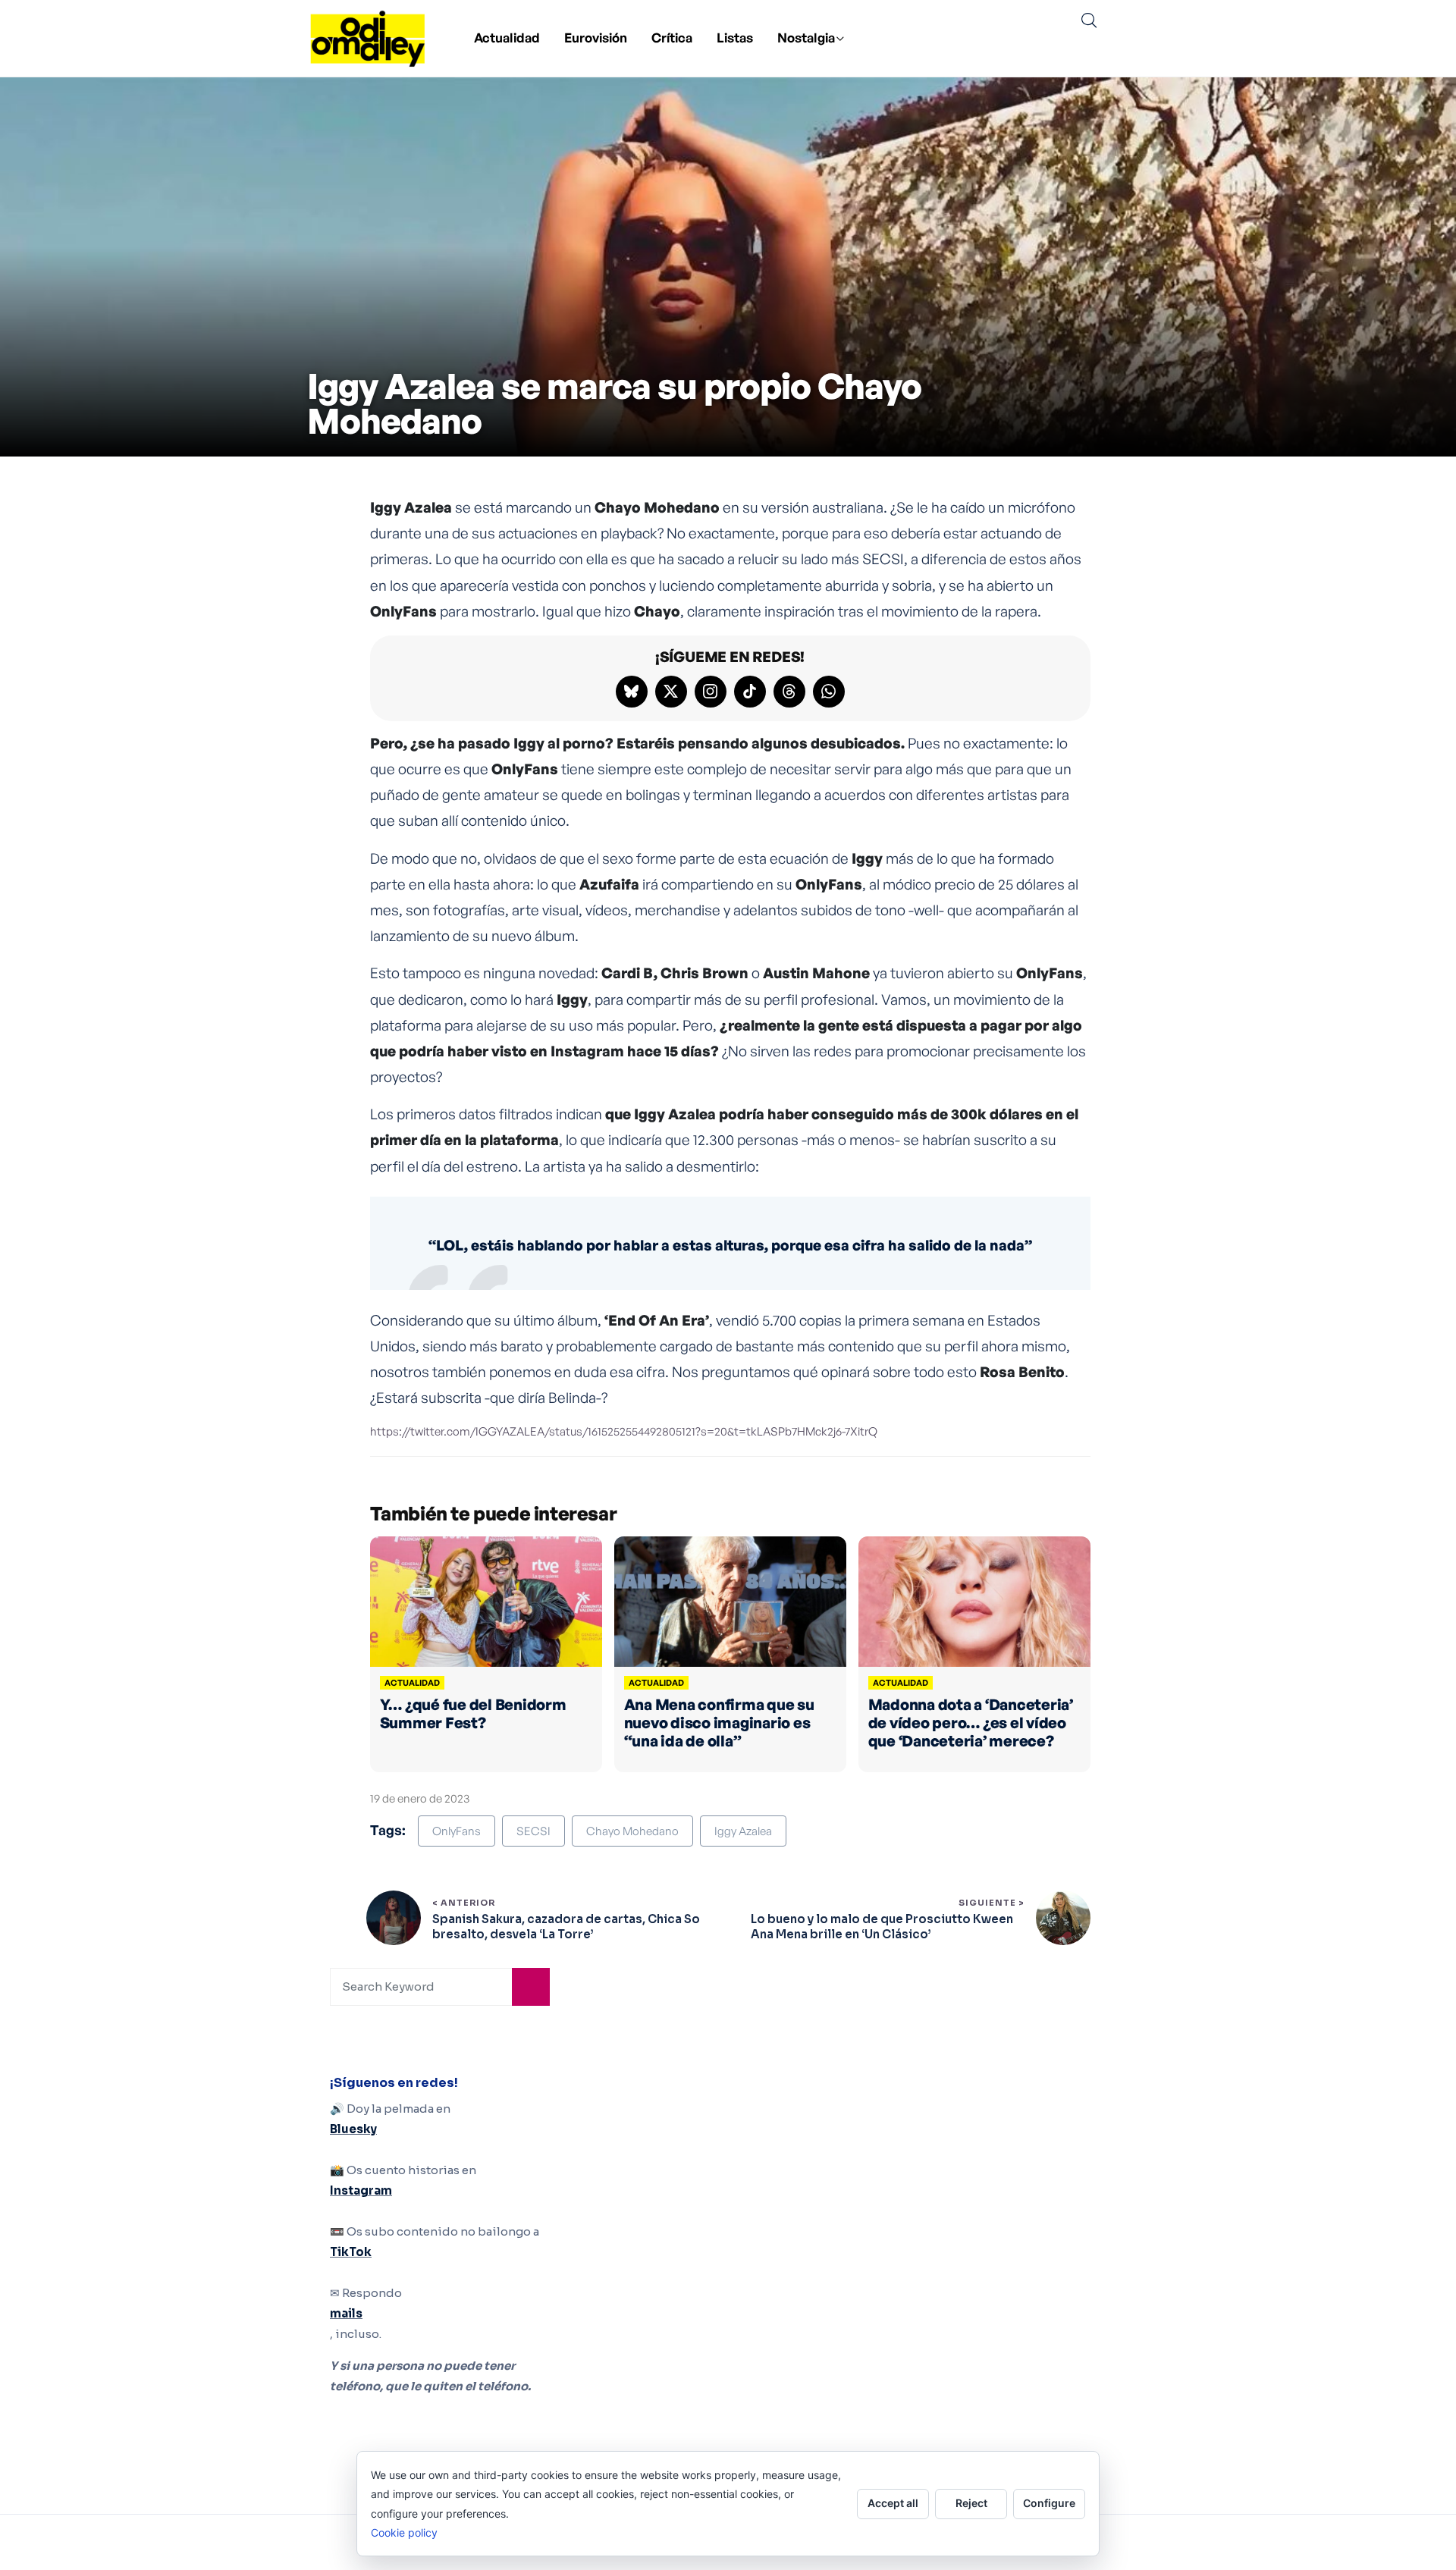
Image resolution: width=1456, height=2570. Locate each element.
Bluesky (353, 2129)
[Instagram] (711, 692)
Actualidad (507, 38)
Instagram (361, 2190)
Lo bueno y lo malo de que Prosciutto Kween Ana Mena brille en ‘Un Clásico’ (882, 1927)
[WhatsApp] (829, 692)
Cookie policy (404, 2532)
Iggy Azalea (743, 1831)
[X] (671, 692)
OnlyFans (457, 1831)
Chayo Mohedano (632, 1831)
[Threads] (789, 692)
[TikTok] (750, 692)
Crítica (672, 38)
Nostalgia (806, 38)
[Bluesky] (632, 692)
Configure (1049, 2503)
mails (346, 2313)
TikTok (351, 2252)
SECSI (533, 1831)
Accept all (893, 2503)
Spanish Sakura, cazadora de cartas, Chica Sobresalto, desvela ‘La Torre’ (566, 1927)
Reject (971, 2503)
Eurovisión (596, 38)
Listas (735, 38)
